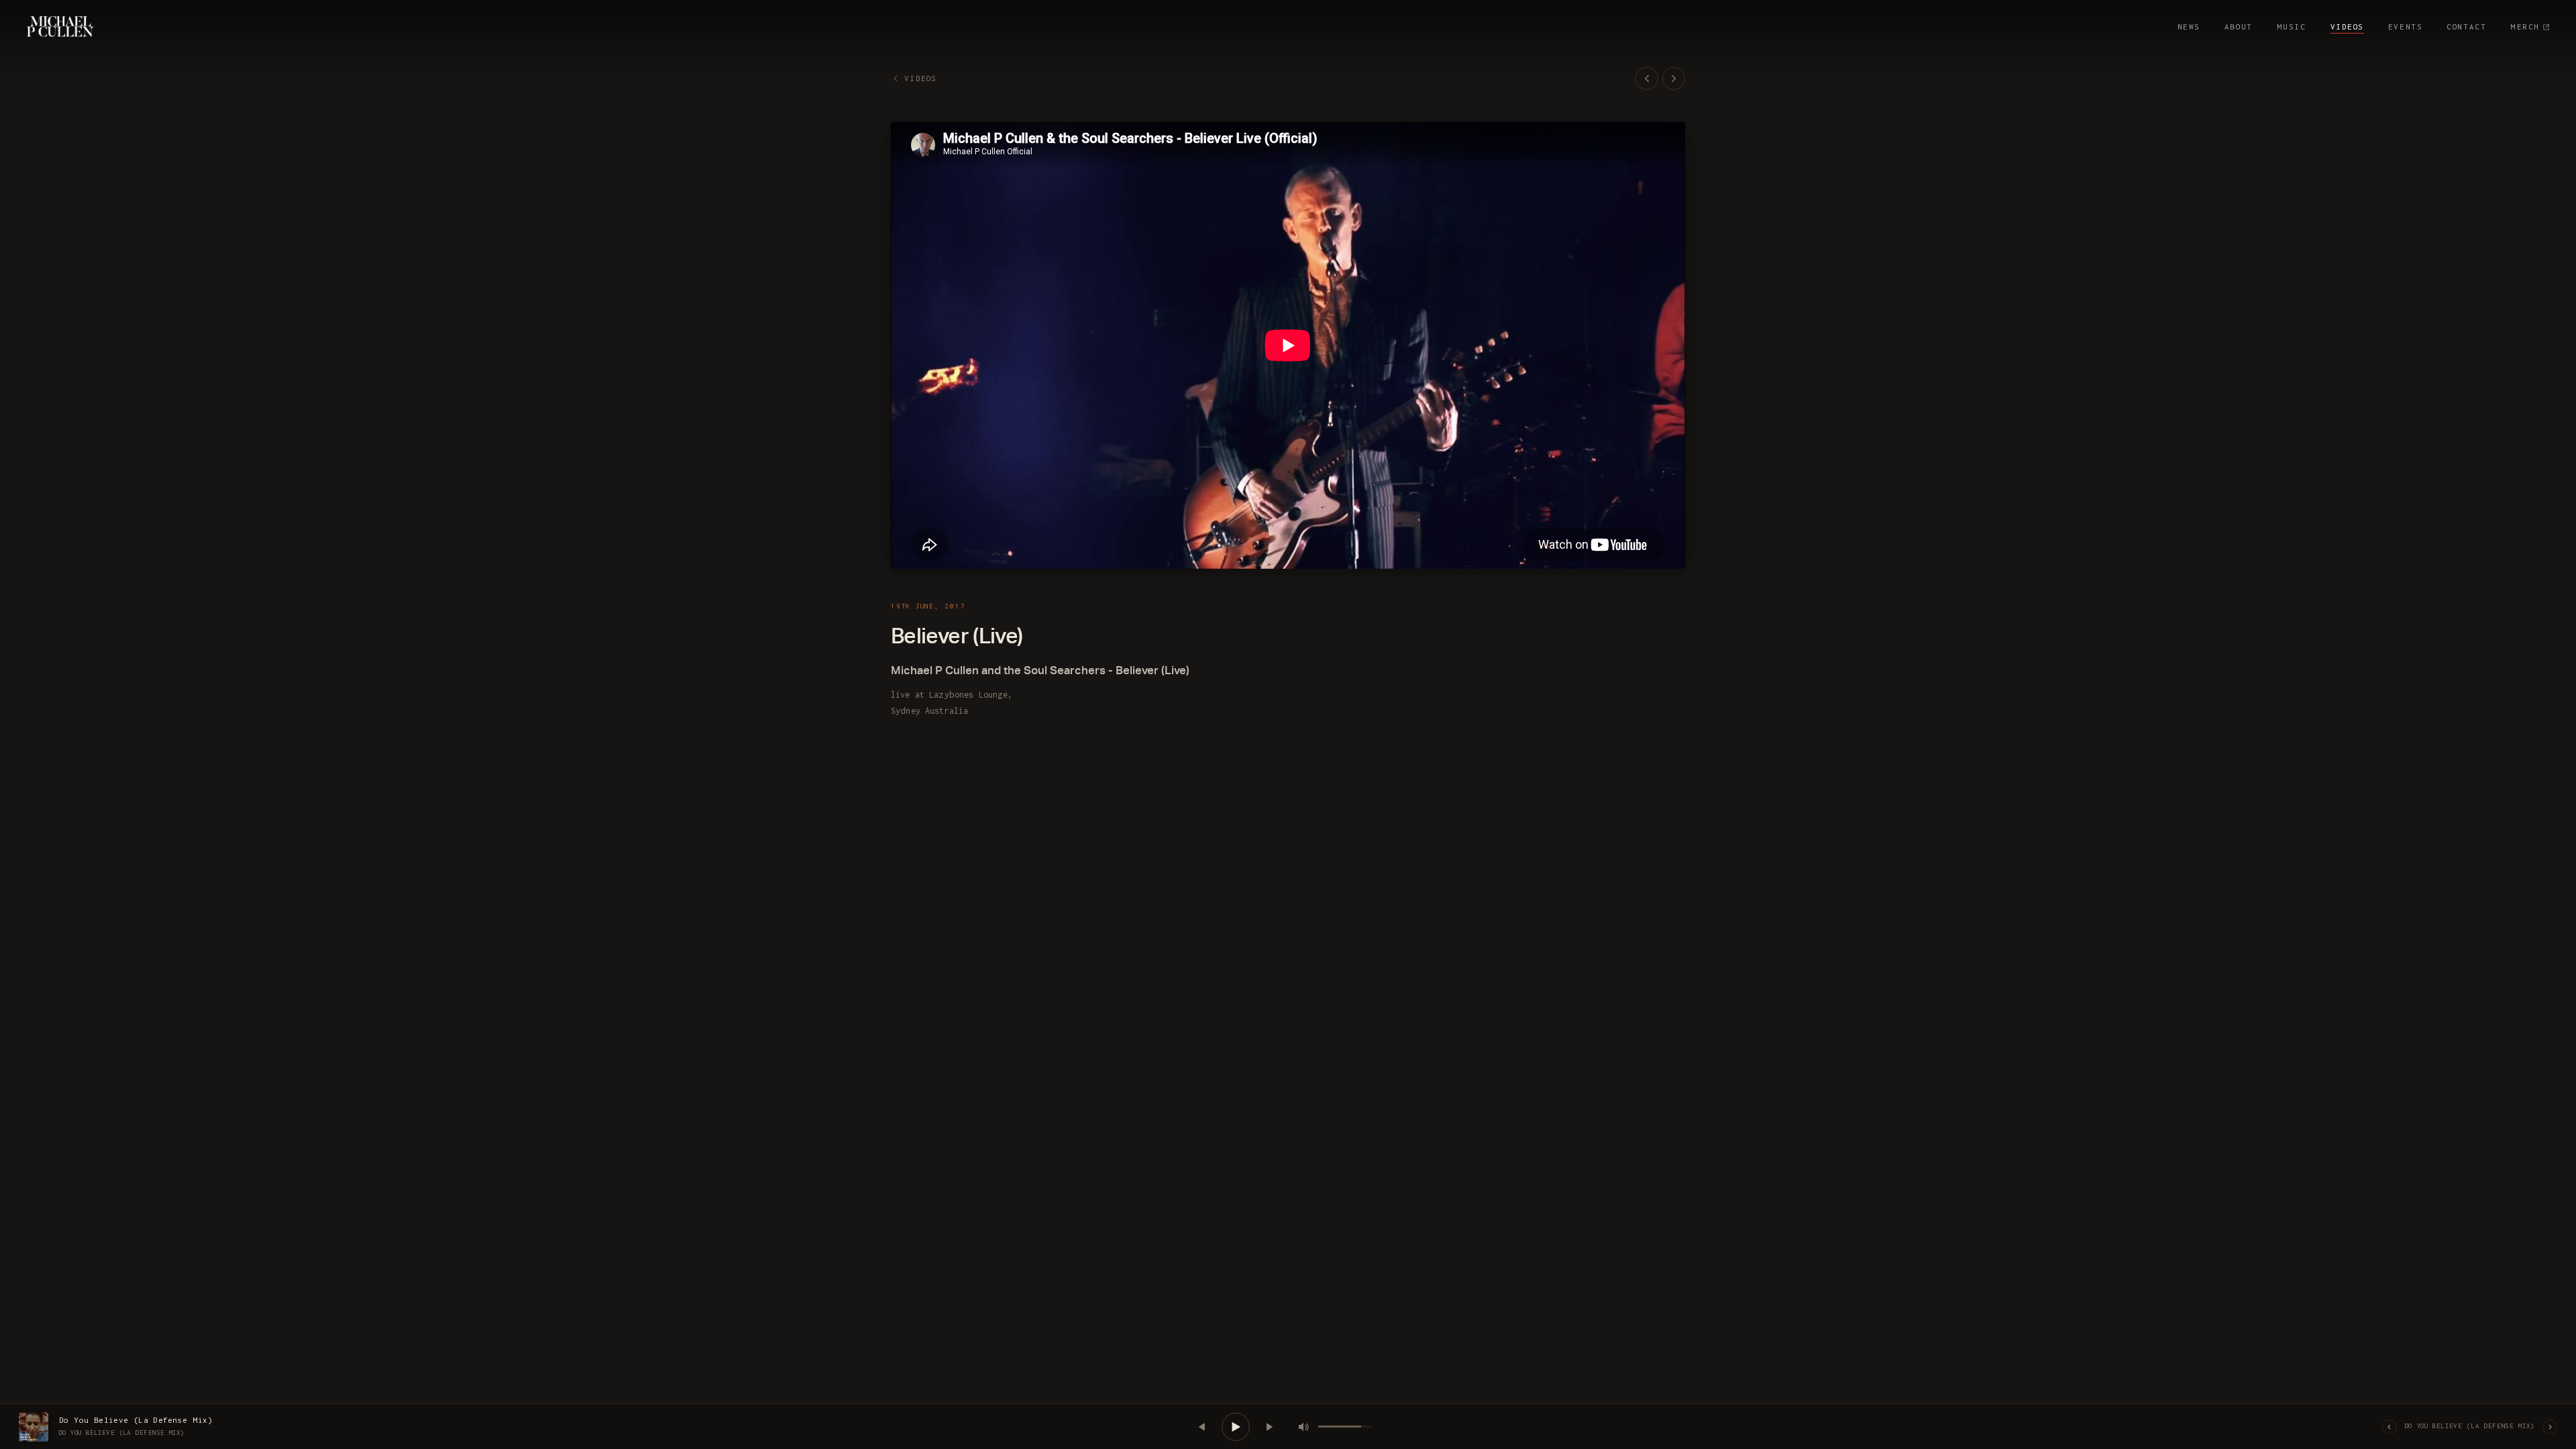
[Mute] (1303, 1427)
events (2405, 26)
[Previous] (1202, 1427)
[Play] (1236, 1427)
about (2239, 26)
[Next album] (2550, 1427)
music (2292, 26)
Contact (2466, 26)
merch (2525, 26)
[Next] (1269, 1427)
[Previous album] (2390, 1427)
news (2189, 26)
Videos (2347, 26)
